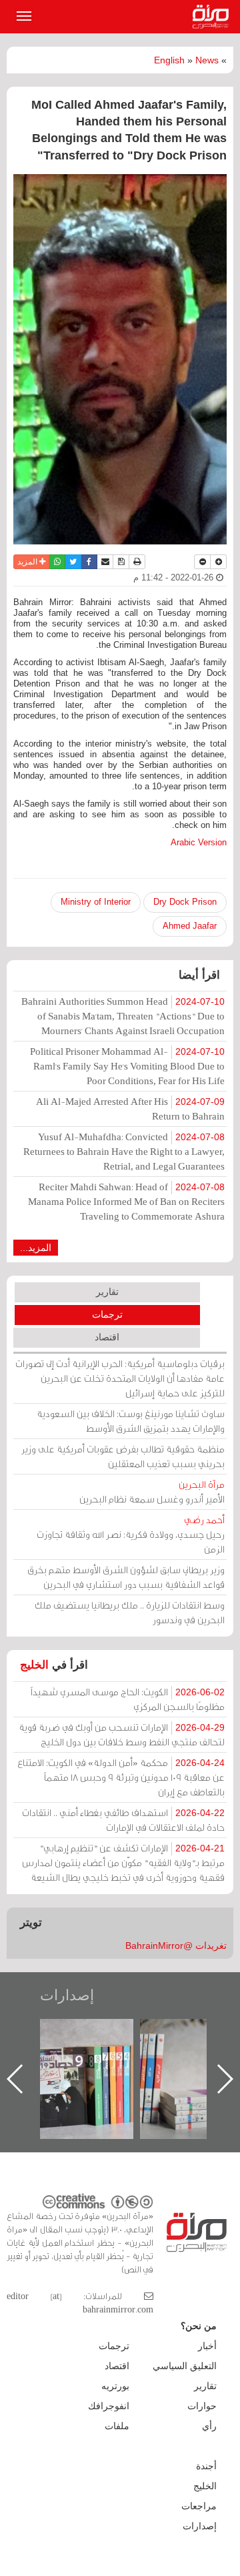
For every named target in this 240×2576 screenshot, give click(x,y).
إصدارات (67, 1995)
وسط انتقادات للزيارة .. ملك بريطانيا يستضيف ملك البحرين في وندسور (130, 1612)
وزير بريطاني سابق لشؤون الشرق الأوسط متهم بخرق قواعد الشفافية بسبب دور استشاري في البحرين (126, 1577)
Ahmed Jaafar (190, 926)
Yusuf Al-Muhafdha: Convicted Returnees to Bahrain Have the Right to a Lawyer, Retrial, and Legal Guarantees (124, 1151)
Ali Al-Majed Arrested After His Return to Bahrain (130, 1109)
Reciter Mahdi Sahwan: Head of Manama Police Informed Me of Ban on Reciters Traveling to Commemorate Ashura (126, 1201)
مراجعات (199, 2506)
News (207, 60)
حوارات (202, 2406)
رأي (209, 2426)
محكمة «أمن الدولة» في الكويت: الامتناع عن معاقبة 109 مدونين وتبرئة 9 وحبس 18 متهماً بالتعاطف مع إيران (121, 1777)
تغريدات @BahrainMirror (176, 1946)
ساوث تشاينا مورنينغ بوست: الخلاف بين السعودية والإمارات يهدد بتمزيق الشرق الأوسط (131, 1421)
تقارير (107, 1292)
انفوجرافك (109, 2406)
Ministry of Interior (96, 902)
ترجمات (107, 1314)
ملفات (117, 2426)
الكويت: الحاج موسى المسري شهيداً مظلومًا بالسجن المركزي (128, 1699)
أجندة (206, 2466)
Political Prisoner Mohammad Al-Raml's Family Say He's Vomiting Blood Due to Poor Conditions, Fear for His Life (127, 1066)
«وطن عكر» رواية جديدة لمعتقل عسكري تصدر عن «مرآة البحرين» (62, 2057)
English (169, 60)
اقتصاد (107, 1337)
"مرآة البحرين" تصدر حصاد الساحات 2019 (162, 2049)
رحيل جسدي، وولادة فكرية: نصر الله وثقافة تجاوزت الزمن (131, 1534)
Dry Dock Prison (185, 902)
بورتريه (115, 2386)
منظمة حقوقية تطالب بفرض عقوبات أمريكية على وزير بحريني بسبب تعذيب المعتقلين (123, 1456)
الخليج (34, 1665)
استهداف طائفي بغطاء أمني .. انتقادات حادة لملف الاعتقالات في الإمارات (123, 1820)
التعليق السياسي (185, 2366)
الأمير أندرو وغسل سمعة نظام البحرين (152, 1491)
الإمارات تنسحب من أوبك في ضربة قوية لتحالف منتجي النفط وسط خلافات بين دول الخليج (122, 1734)
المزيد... (36, 1248)
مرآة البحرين (213, 17)
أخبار (207, 2346)
